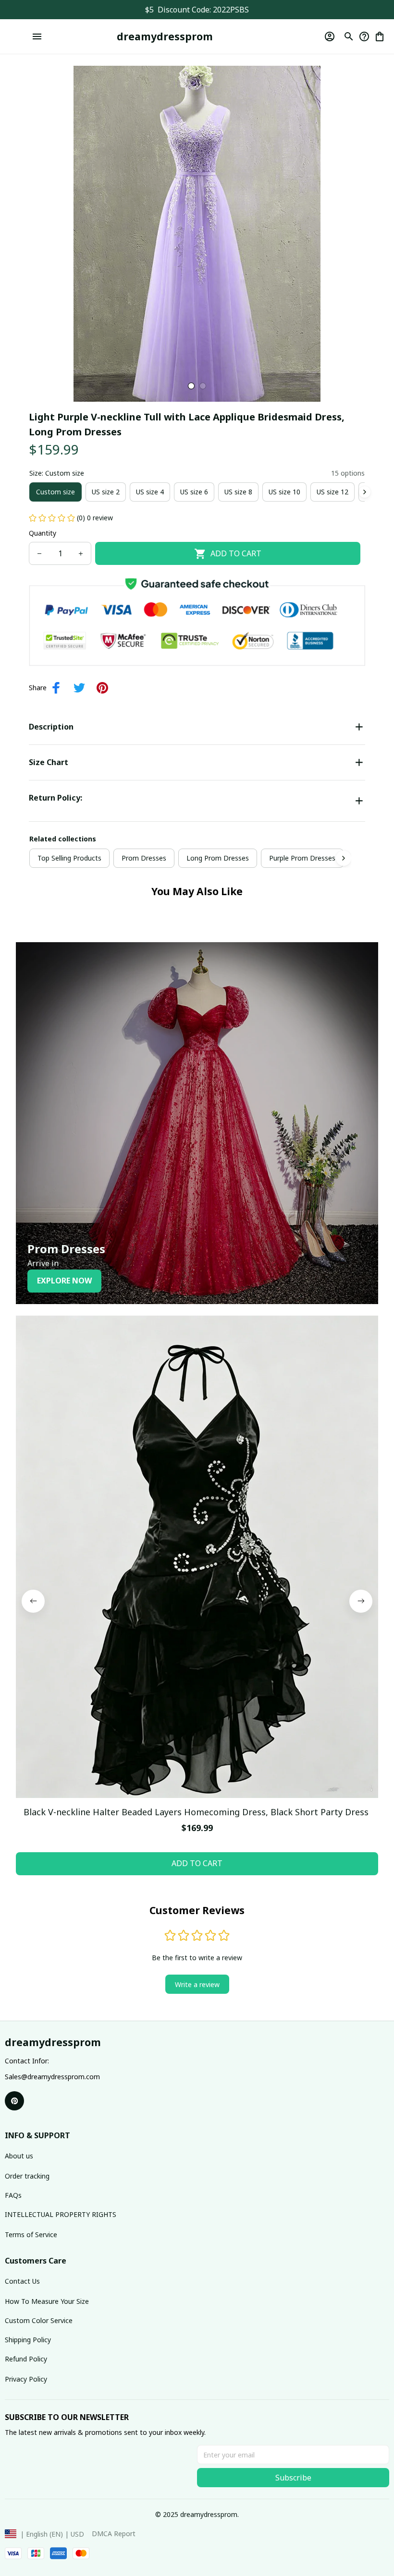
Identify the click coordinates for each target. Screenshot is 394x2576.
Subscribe (293, 2478)
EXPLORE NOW (64, 1281)
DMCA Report (114, 2534)
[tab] (191, 386)
